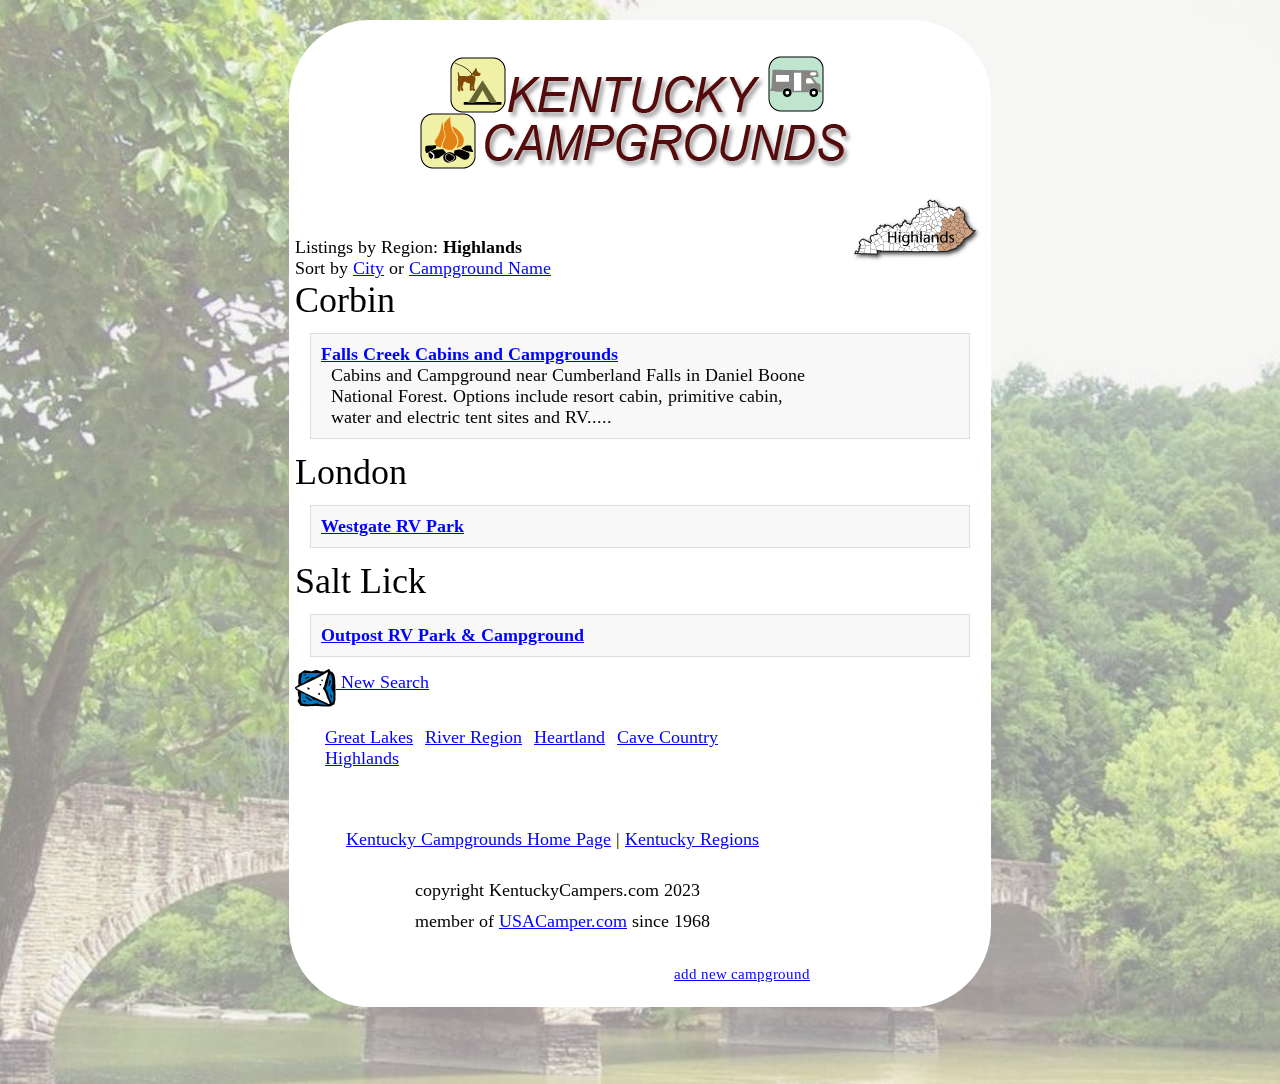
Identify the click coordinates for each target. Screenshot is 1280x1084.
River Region (473, 737)
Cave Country (667, 737)
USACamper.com (563, 921)
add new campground (742, 974)
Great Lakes (369, 737)
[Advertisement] (900, 779)
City (368, 268)
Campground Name (480, 268)
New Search (382, 682)
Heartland (569, 737)
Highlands (362, 758)
